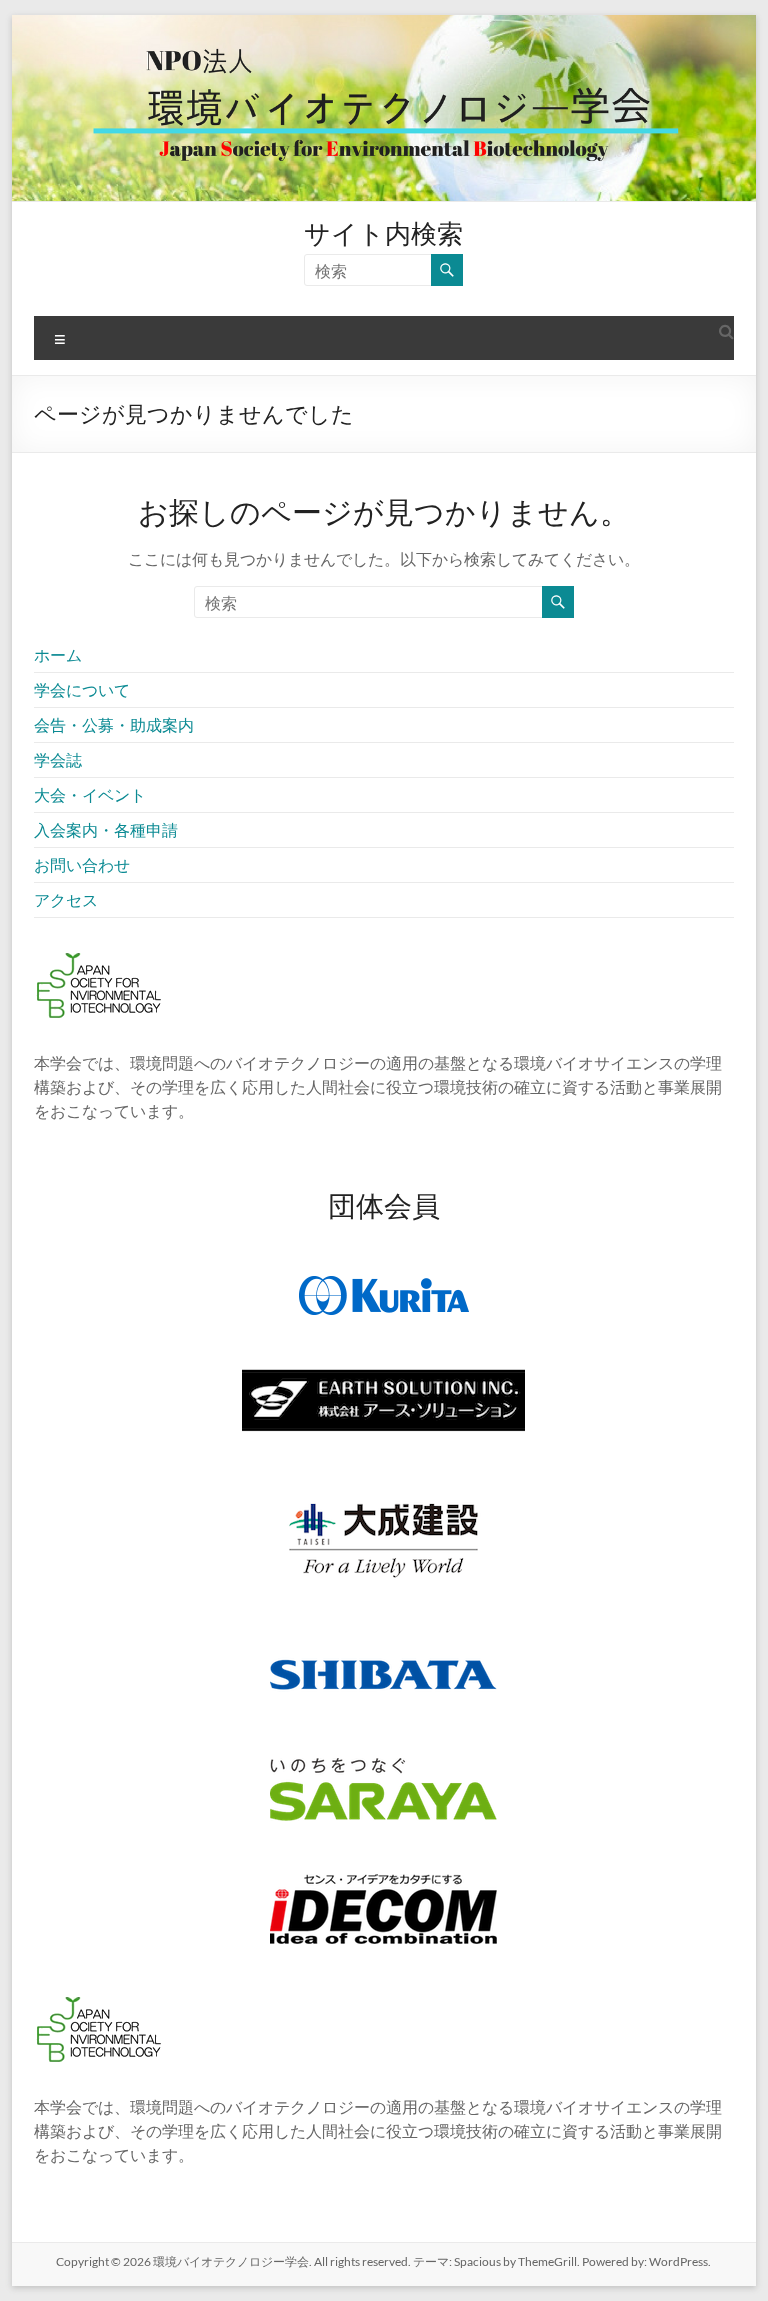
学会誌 (58, 759)
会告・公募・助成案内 (114, 724)
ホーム (58, 654)
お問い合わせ (82, 864)
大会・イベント (90, 794)
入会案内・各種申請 (106, 829)
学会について (82, 689)
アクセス (66, 899)
